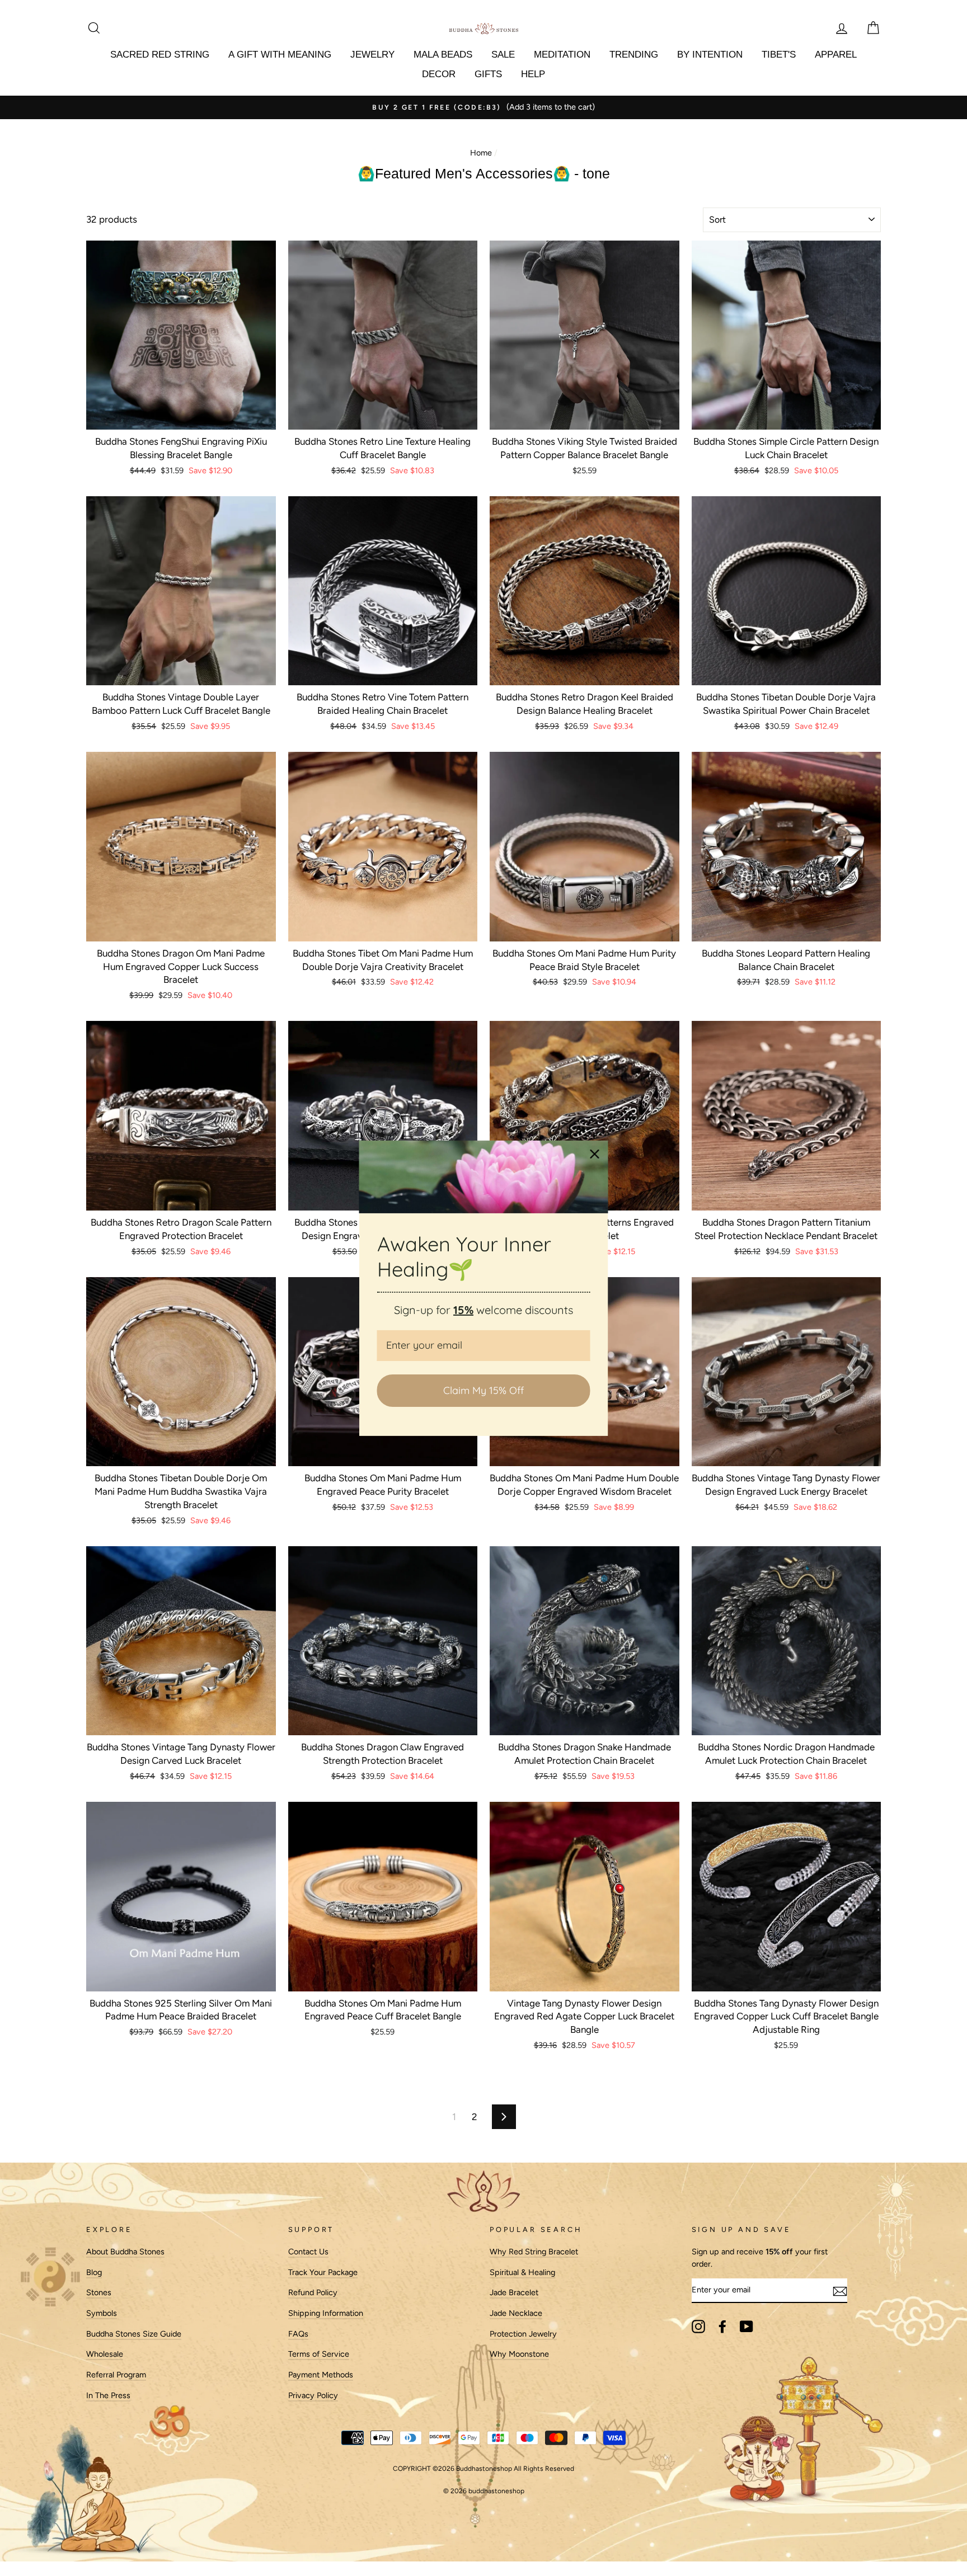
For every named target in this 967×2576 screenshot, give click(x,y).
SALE (503, 55)
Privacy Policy (313, 2395)
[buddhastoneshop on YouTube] (747, 2327)
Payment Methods (321, 2375)
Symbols (102, 2313)
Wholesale (105, 2354)
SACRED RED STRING (160, 55)
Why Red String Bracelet (534, 2252)
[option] (483, 107)
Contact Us (308, 2252)
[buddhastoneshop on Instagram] (698, 2327)
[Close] (595, 1153)
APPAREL (836, 55)
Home (481, 153)
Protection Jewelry (523, 2334)
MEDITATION (562, 55)
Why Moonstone (519, 2354)
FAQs (298, 2334)
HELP (533, 74)
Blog (94, 2272)
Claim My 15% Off (483, 1390)
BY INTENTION (710, 55)
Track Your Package (323, 2272)
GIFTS (488, 74)
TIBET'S (779, 55)
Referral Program (116, 2375)
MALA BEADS (443, 55)
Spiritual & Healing (522, 2272)
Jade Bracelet (514, 2292)
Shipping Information (326, 2313)
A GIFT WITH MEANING (280, 55)
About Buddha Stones (125, 2252)
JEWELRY (372, 55)
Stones (99, 2292)
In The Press (108, 2395)
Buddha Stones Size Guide (134, 2334)
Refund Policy (313, 2292)
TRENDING (634, 55)
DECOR (439, 74)
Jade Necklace (516, 2313)
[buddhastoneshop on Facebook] (722, 2327)
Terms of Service (319, 2354)
